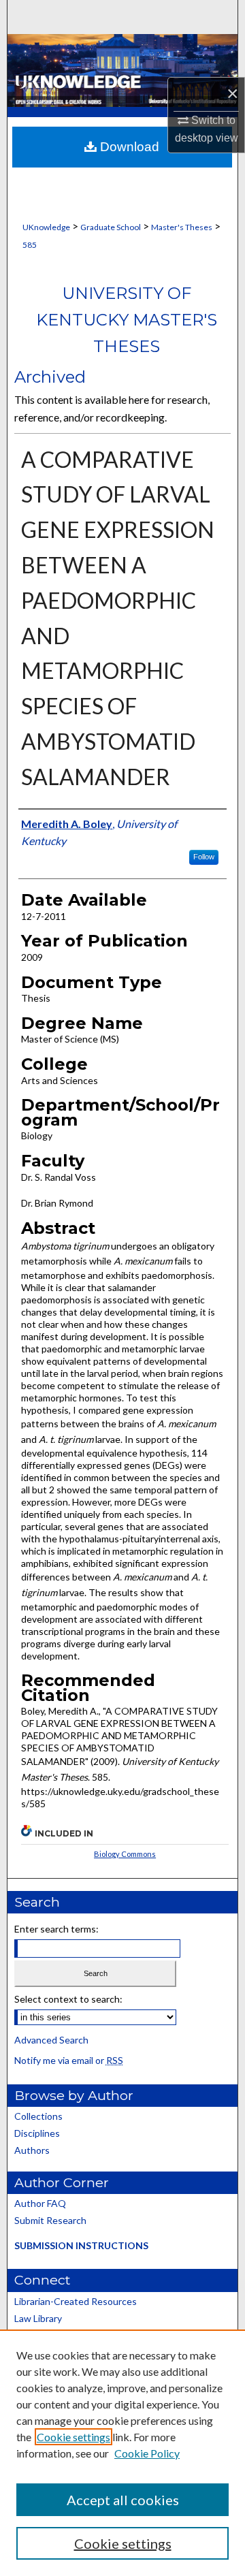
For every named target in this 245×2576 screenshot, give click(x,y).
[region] (122, 2453)
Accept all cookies (123, 2500)
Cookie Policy (147, 2453)
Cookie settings (73, 2437)
